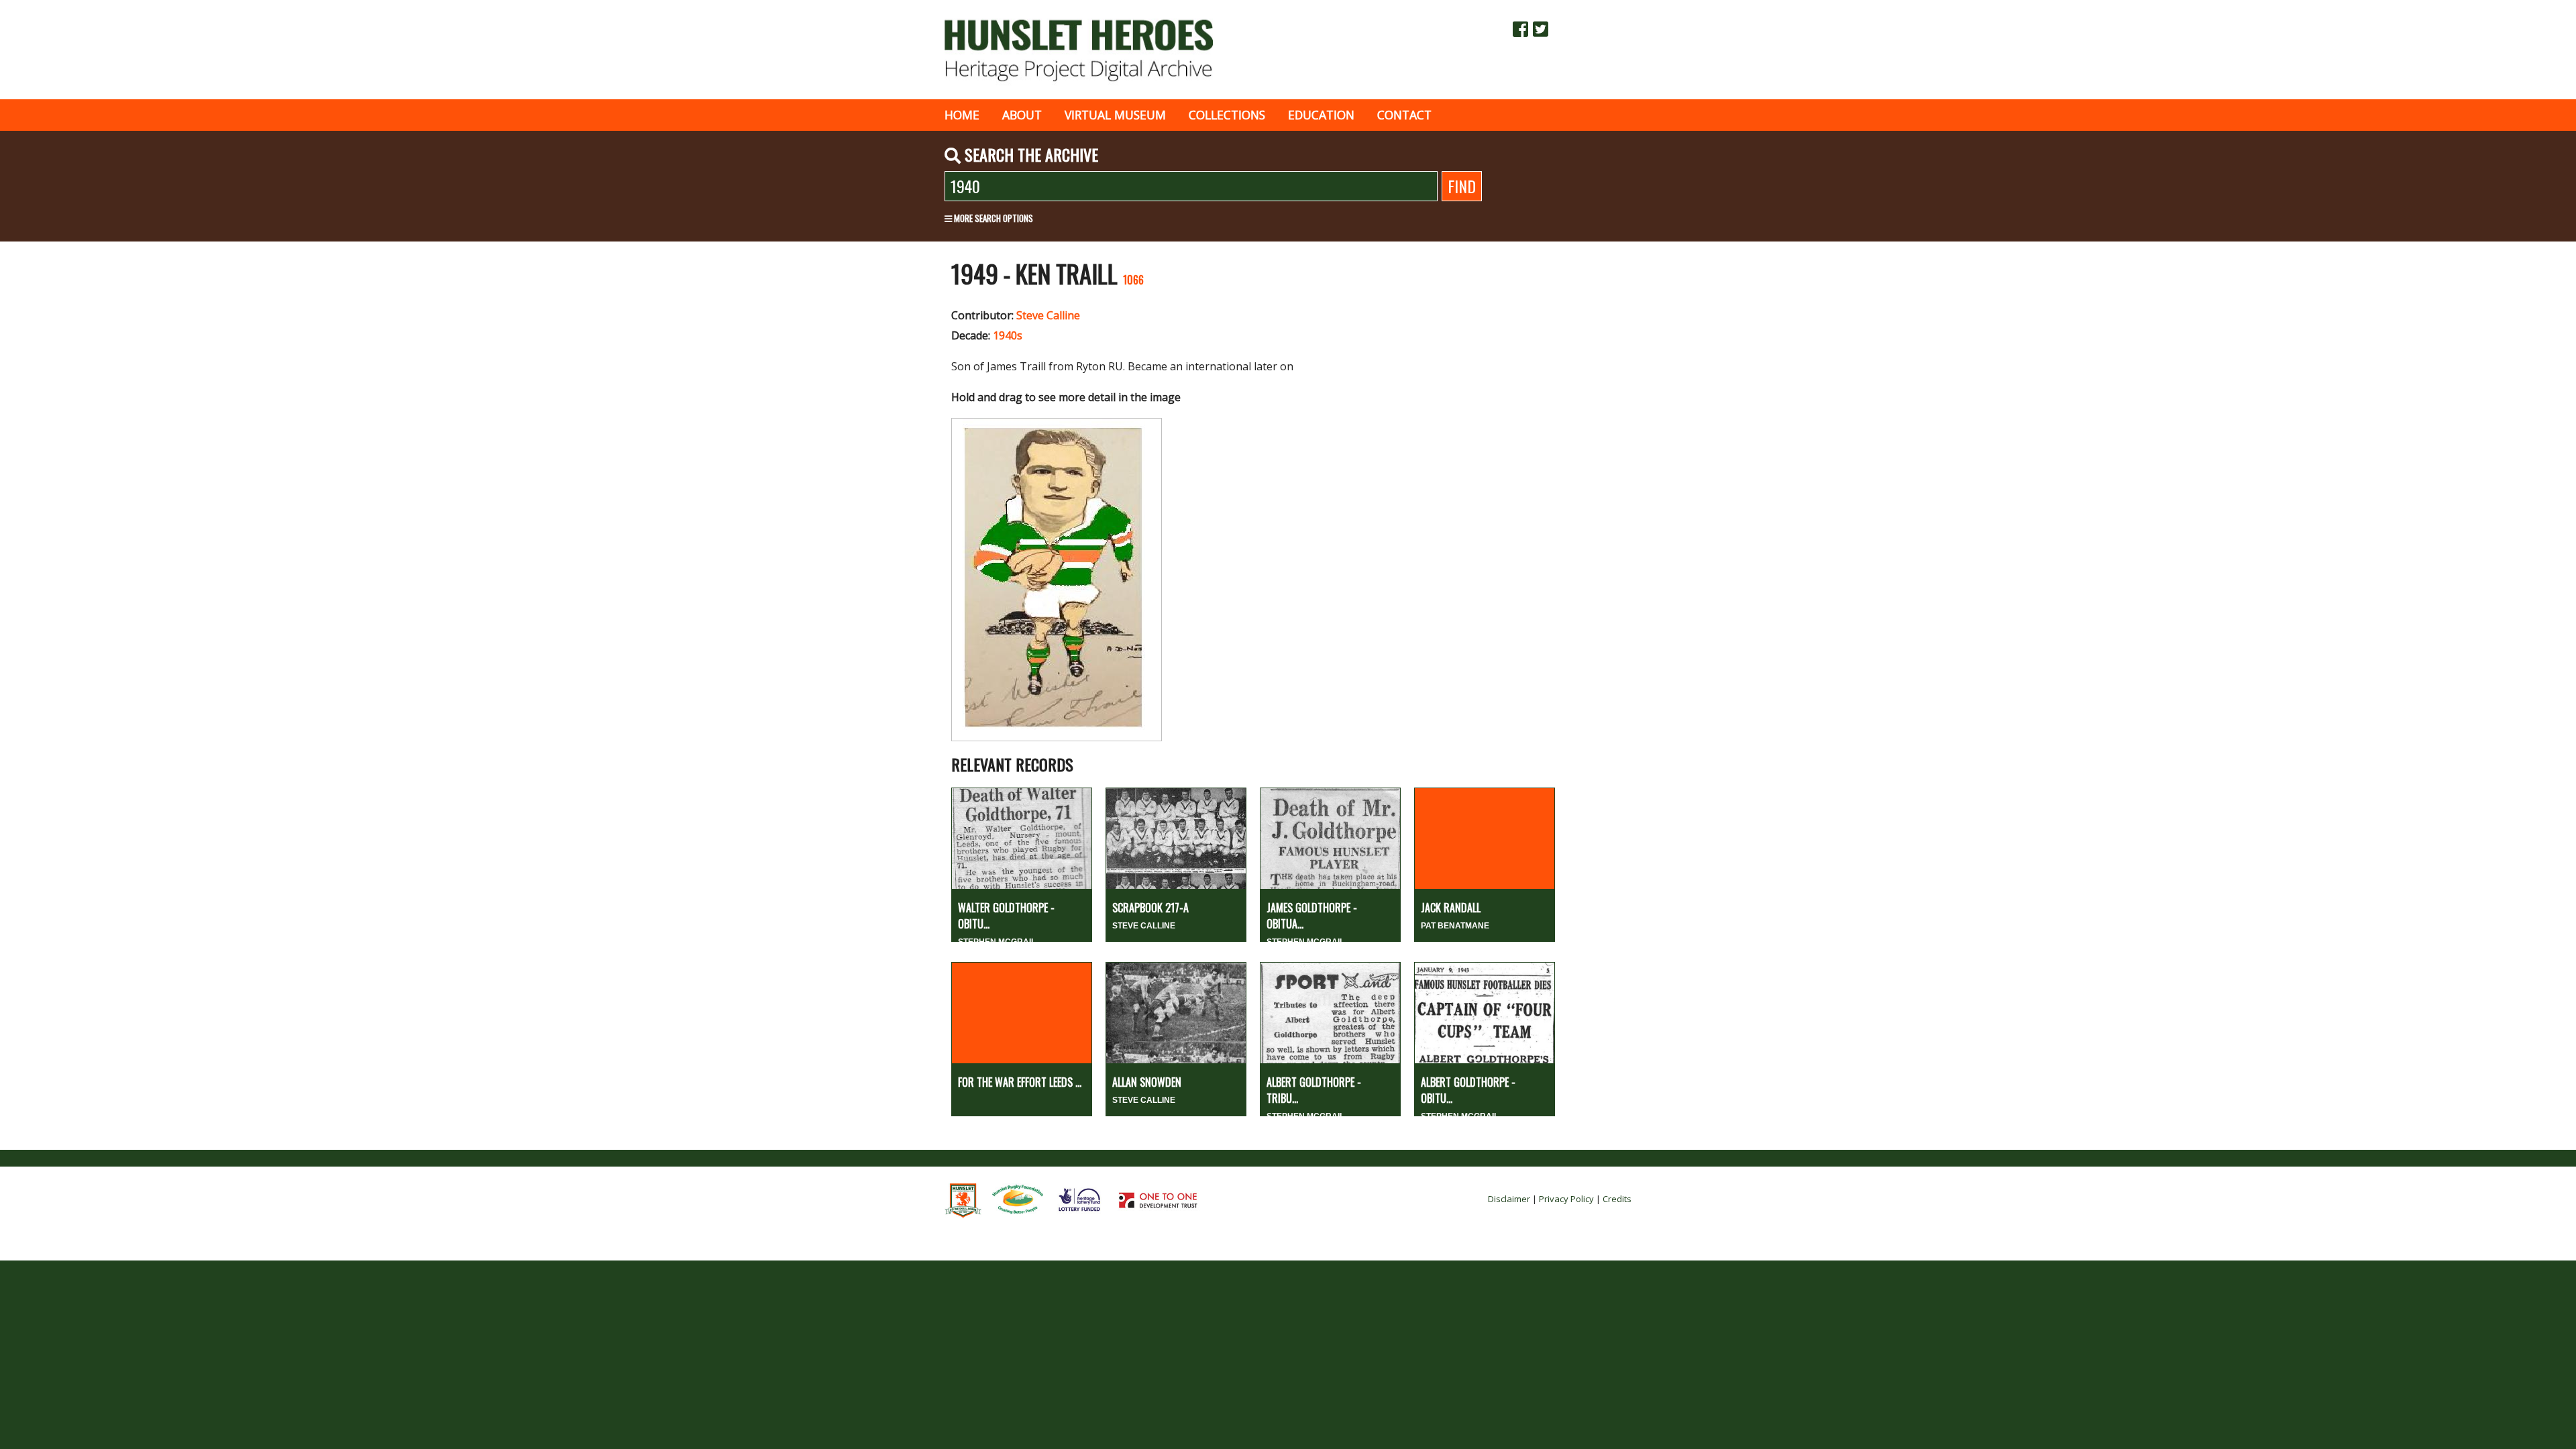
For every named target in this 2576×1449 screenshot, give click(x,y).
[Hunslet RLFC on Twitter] (1541, 29)
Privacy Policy (1566, 1199)
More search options (992, 218)
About (1022, 115)
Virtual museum (1115, 115)
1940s (1008, 335)
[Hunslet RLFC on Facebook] (1520, 29)
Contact (1404, 115)
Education (1321, 115)
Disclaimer (1509, 1199)
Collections (1227, 115)
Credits (1617, 1199)
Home (962, 115)
